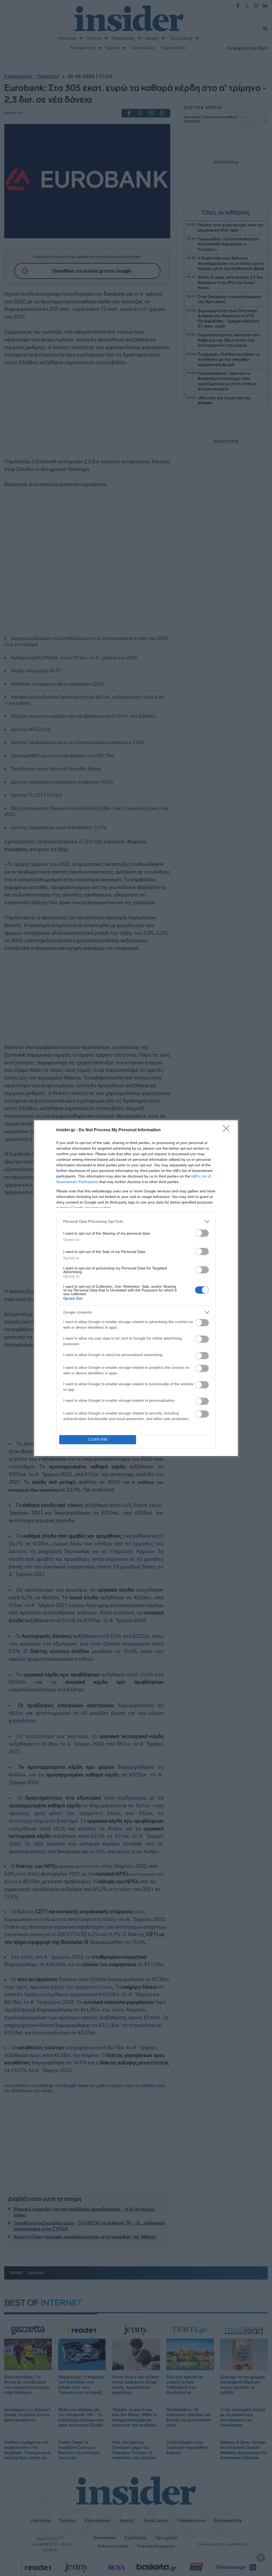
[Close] (228, 1130)
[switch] (202, 1233)
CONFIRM (98, 1440)
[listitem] (136, 1221)
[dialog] (136, 1288)
